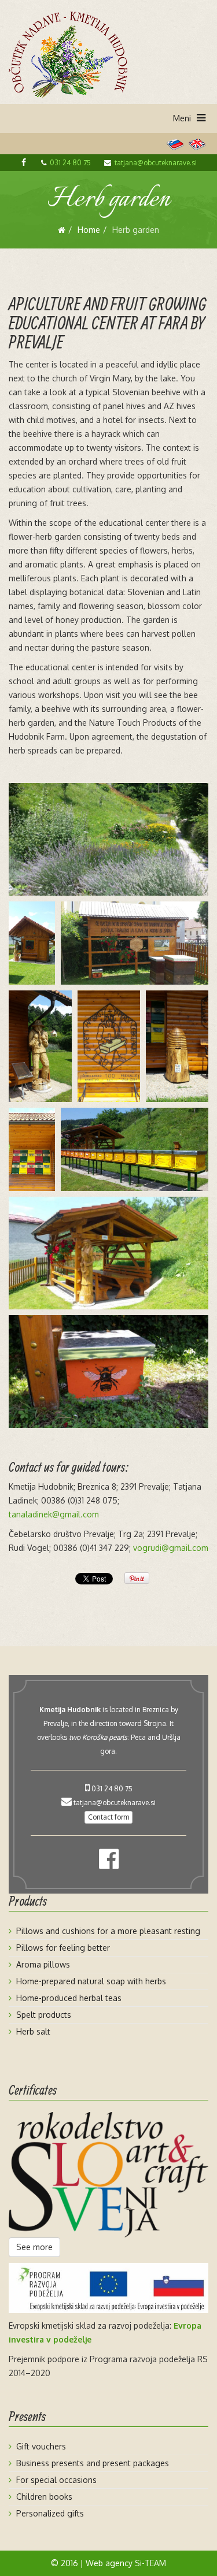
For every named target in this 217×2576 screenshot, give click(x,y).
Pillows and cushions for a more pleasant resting (108, 1931)
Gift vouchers (41, 2446)
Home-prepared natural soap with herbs (91, 1981)
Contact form (108, 1817)
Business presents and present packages (93, 2463)
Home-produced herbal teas (69, 1998)
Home (89, 230)
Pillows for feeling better (63, 1948)
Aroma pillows (43, 1964)
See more (34, 2247)
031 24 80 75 (70, 163)
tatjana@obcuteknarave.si (156, 163)
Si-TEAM (150, 2563)
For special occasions (56, 2480)
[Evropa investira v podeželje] (108, 2288)
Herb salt (33, 2031)
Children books (44, 2497)
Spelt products (44, 2015)
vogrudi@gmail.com (171, 1548)
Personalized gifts (50, 2513)
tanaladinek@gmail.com (54, 1514)
